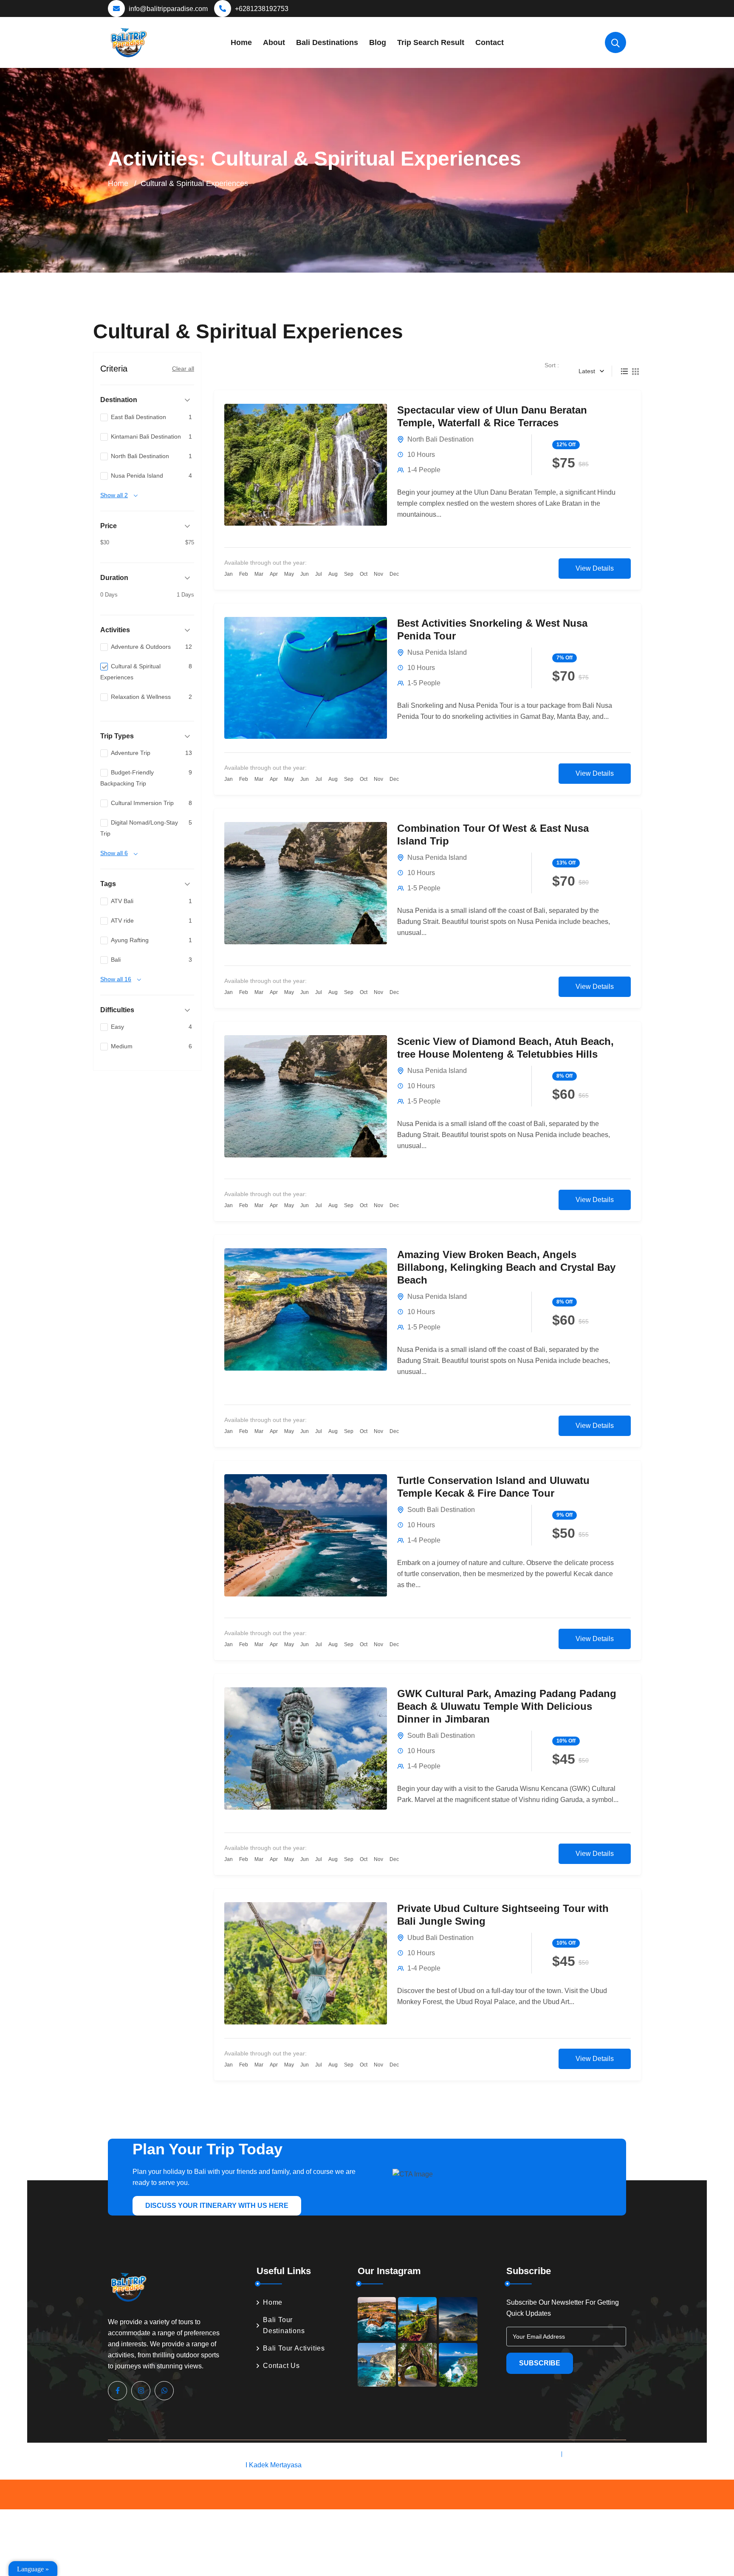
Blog (378, 42)
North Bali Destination (440, 439)
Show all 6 (114, 853)
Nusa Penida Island (437, 652)
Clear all (183, 369)
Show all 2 (114, 495)
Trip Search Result (431, 42)
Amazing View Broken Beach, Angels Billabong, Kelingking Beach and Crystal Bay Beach (506, 1267)
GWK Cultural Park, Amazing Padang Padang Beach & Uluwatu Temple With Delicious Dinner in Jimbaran (507, 1706)
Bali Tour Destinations (284, 2325)
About (274, 42)
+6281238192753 (262, 9)
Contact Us (281, 2366)
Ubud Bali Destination (440, 1938)
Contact (490, 42)
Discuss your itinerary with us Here (217, 2206)
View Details (595, 568)
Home (241, 42)
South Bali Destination (441, 1510)
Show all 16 (116, 979)
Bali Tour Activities (294, 2348)
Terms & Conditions (597, 2454)
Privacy (543, 2454)
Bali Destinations (327, 42)
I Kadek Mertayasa (274, 2465)
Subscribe (540, 2363)
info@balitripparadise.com (168, 9)
